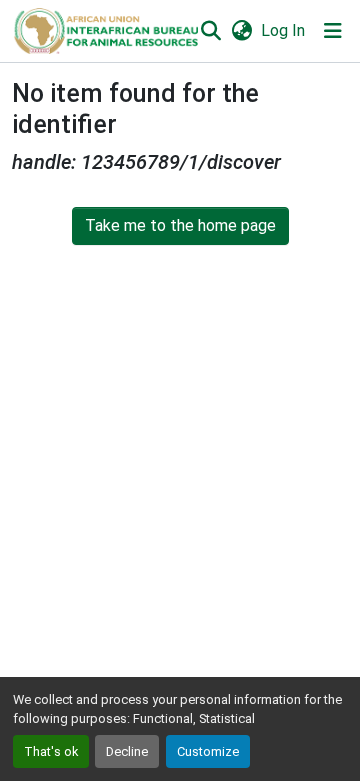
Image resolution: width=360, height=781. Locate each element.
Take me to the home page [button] (180, 225)
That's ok (51, 751)
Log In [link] (283, 30)
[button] (105, 31)
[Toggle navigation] (333, 31)
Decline (127, 751)
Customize (208, 751)
